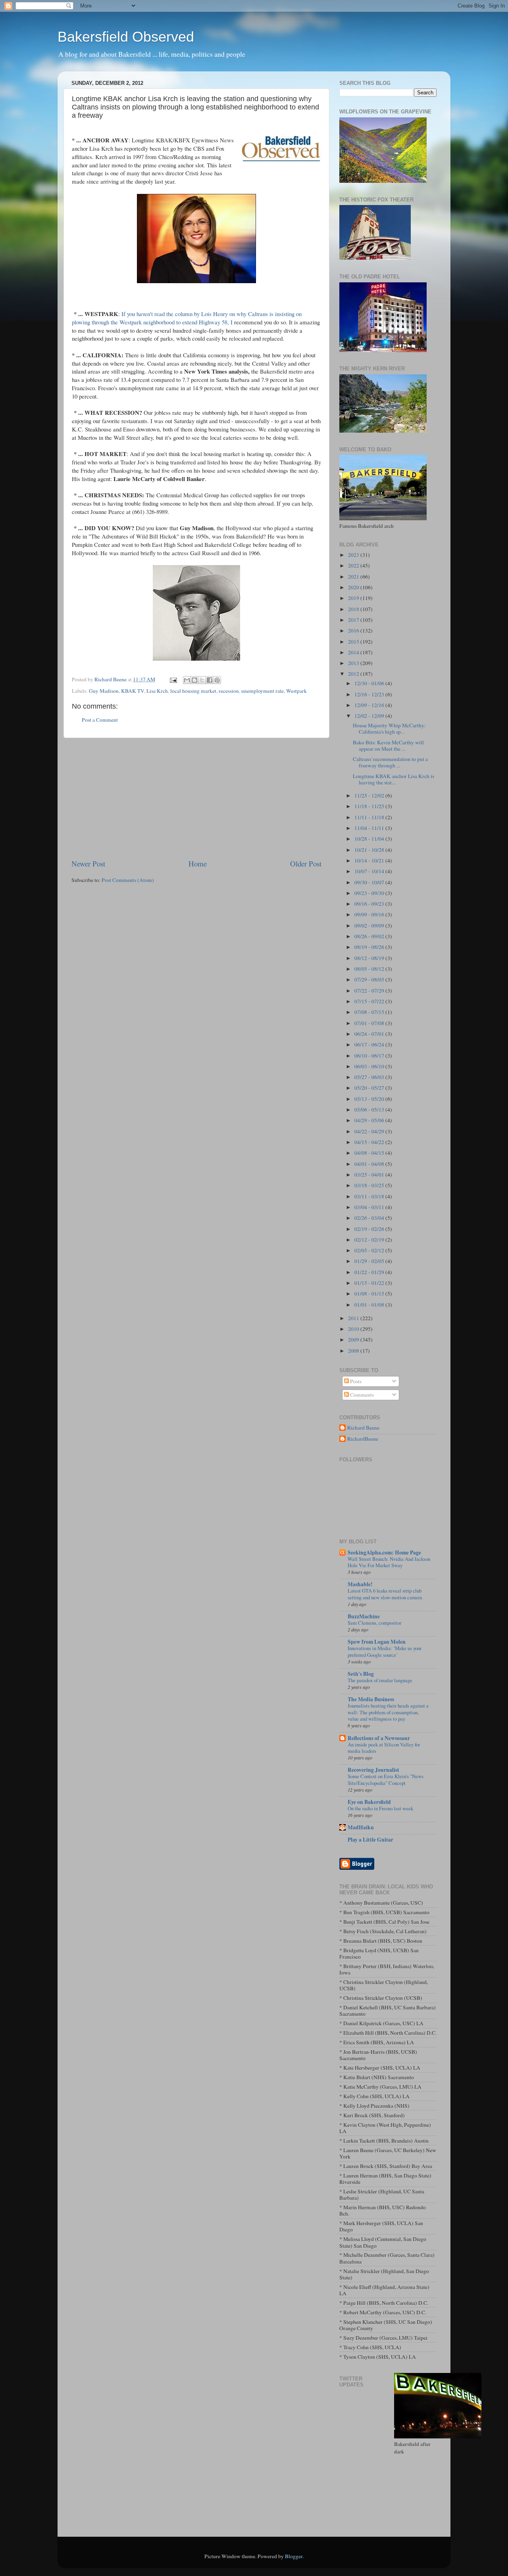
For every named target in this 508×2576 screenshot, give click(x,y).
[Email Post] (173, 679)
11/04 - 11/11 (370, 828)
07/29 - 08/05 (370, 979)
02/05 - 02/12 (370, 1250)
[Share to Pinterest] (217, 680)
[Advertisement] (196, 798)
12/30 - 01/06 (370, 683)
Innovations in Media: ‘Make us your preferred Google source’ (385, 1651)
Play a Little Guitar (370, 1840)
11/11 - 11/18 (370, 817)
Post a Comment (100, 720)
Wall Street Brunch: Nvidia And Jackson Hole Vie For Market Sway (389, 1562)
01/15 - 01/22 (370, 1283)
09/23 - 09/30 (370, 893)
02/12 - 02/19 (370, 1240)
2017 (354, 620)
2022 (354, 565)
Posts (355, 1381)
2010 (354, 1329)
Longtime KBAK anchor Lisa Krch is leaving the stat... (394, 779)
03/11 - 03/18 (370, 1196)
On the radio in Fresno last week (380, 1808)
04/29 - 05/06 (370, 1120)
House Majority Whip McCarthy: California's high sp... (389, 728)
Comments (361, 1395)
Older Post (306, 863)
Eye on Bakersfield (369, 1802)
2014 (354, 652)
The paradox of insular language (380, 1680)
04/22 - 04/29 (370, 1131)
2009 (354, 1340)
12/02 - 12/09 (370, 716)
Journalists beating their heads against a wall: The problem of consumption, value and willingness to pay (388, 1712)
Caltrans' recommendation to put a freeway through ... (390, 762)
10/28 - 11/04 (370, 839)
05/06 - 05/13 (370, 1110)
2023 (354, 555)
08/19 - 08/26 (370, 947)
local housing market (193, 691)
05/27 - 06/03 (370, 1077)
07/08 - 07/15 (370, 1012)
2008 (354, 1351)
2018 (354, 609)
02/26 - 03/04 (370, 1218)
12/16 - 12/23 (370, 694)
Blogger (294, 2556)
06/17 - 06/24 (370, 1045)
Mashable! (360, 1584)
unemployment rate (263, 691)
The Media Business (371, 1699)
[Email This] (187, 680)
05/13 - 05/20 (370, 1099)
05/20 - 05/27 (370, 1088)
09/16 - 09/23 (370, 904)
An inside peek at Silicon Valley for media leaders (384, 1748)
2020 (354, 587)
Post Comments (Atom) (128, 880)
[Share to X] (202, 680)
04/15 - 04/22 (370, 1142)
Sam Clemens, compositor (374, 1623)
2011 (354, 1318)
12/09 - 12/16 (370, 705)
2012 (354, 674)
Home (198, 863)
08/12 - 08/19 (370, 958)
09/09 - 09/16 (370, 914)
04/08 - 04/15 (370, 1153)
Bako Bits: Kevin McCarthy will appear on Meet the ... (388, 746)
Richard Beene (363, 1428)
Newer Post (88, 863)
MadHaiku (361, 1827)
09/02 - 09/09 (370, 926)
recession (229, 691)
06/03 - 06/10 (370, 1066)
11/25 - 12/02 (370, 795)
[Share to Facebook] (210, 680)
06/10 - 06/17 (370, 1056)
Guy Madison (104, 691)
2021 (354, 577)
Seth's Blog (361, 1674)
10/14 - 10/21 (370, 861)
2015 (354, 642)
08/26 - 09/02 (370, 936)
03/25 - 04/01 (370, 1175)
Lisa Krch (157, 691)
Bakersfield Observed (126, 37)
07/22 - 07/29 (370, 991)
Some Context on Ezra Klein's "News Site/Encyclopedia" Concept (386, 1780)
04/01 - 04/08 (370, 1164)
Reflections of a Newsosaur (379, 1738)
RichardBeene (363, 1439)
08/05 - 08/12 (370, 969)
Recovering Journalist (373, 1770)
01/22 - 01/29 (370, 1272)
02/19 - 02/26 (370, 1229)
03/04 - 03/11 (370, 1207)
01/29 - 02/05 (370, 1261)
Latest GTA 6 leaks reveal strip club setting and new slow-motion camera (385, 1594)
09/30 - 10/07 (370, 882)
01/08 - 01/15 (370, 1294)
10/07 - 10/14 (370, 871)
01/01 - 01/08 (370, 1305)
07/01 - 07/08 (370, 1023)
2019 (354, 598)
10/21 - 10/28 (370, 850)
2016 (354, 631)
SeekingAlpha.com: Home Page (384, 1552)
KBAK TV (133, 691)
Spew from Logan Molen (377, 1642)
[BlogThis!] (194, 680)
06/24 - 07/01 (370, 1034)
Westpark (296, 691)
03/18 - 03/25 (370, 1185)
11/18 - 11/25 (370, 806)
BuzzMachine (364, 1616)
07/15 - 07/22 (370, 1001)
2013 (354, 663)
